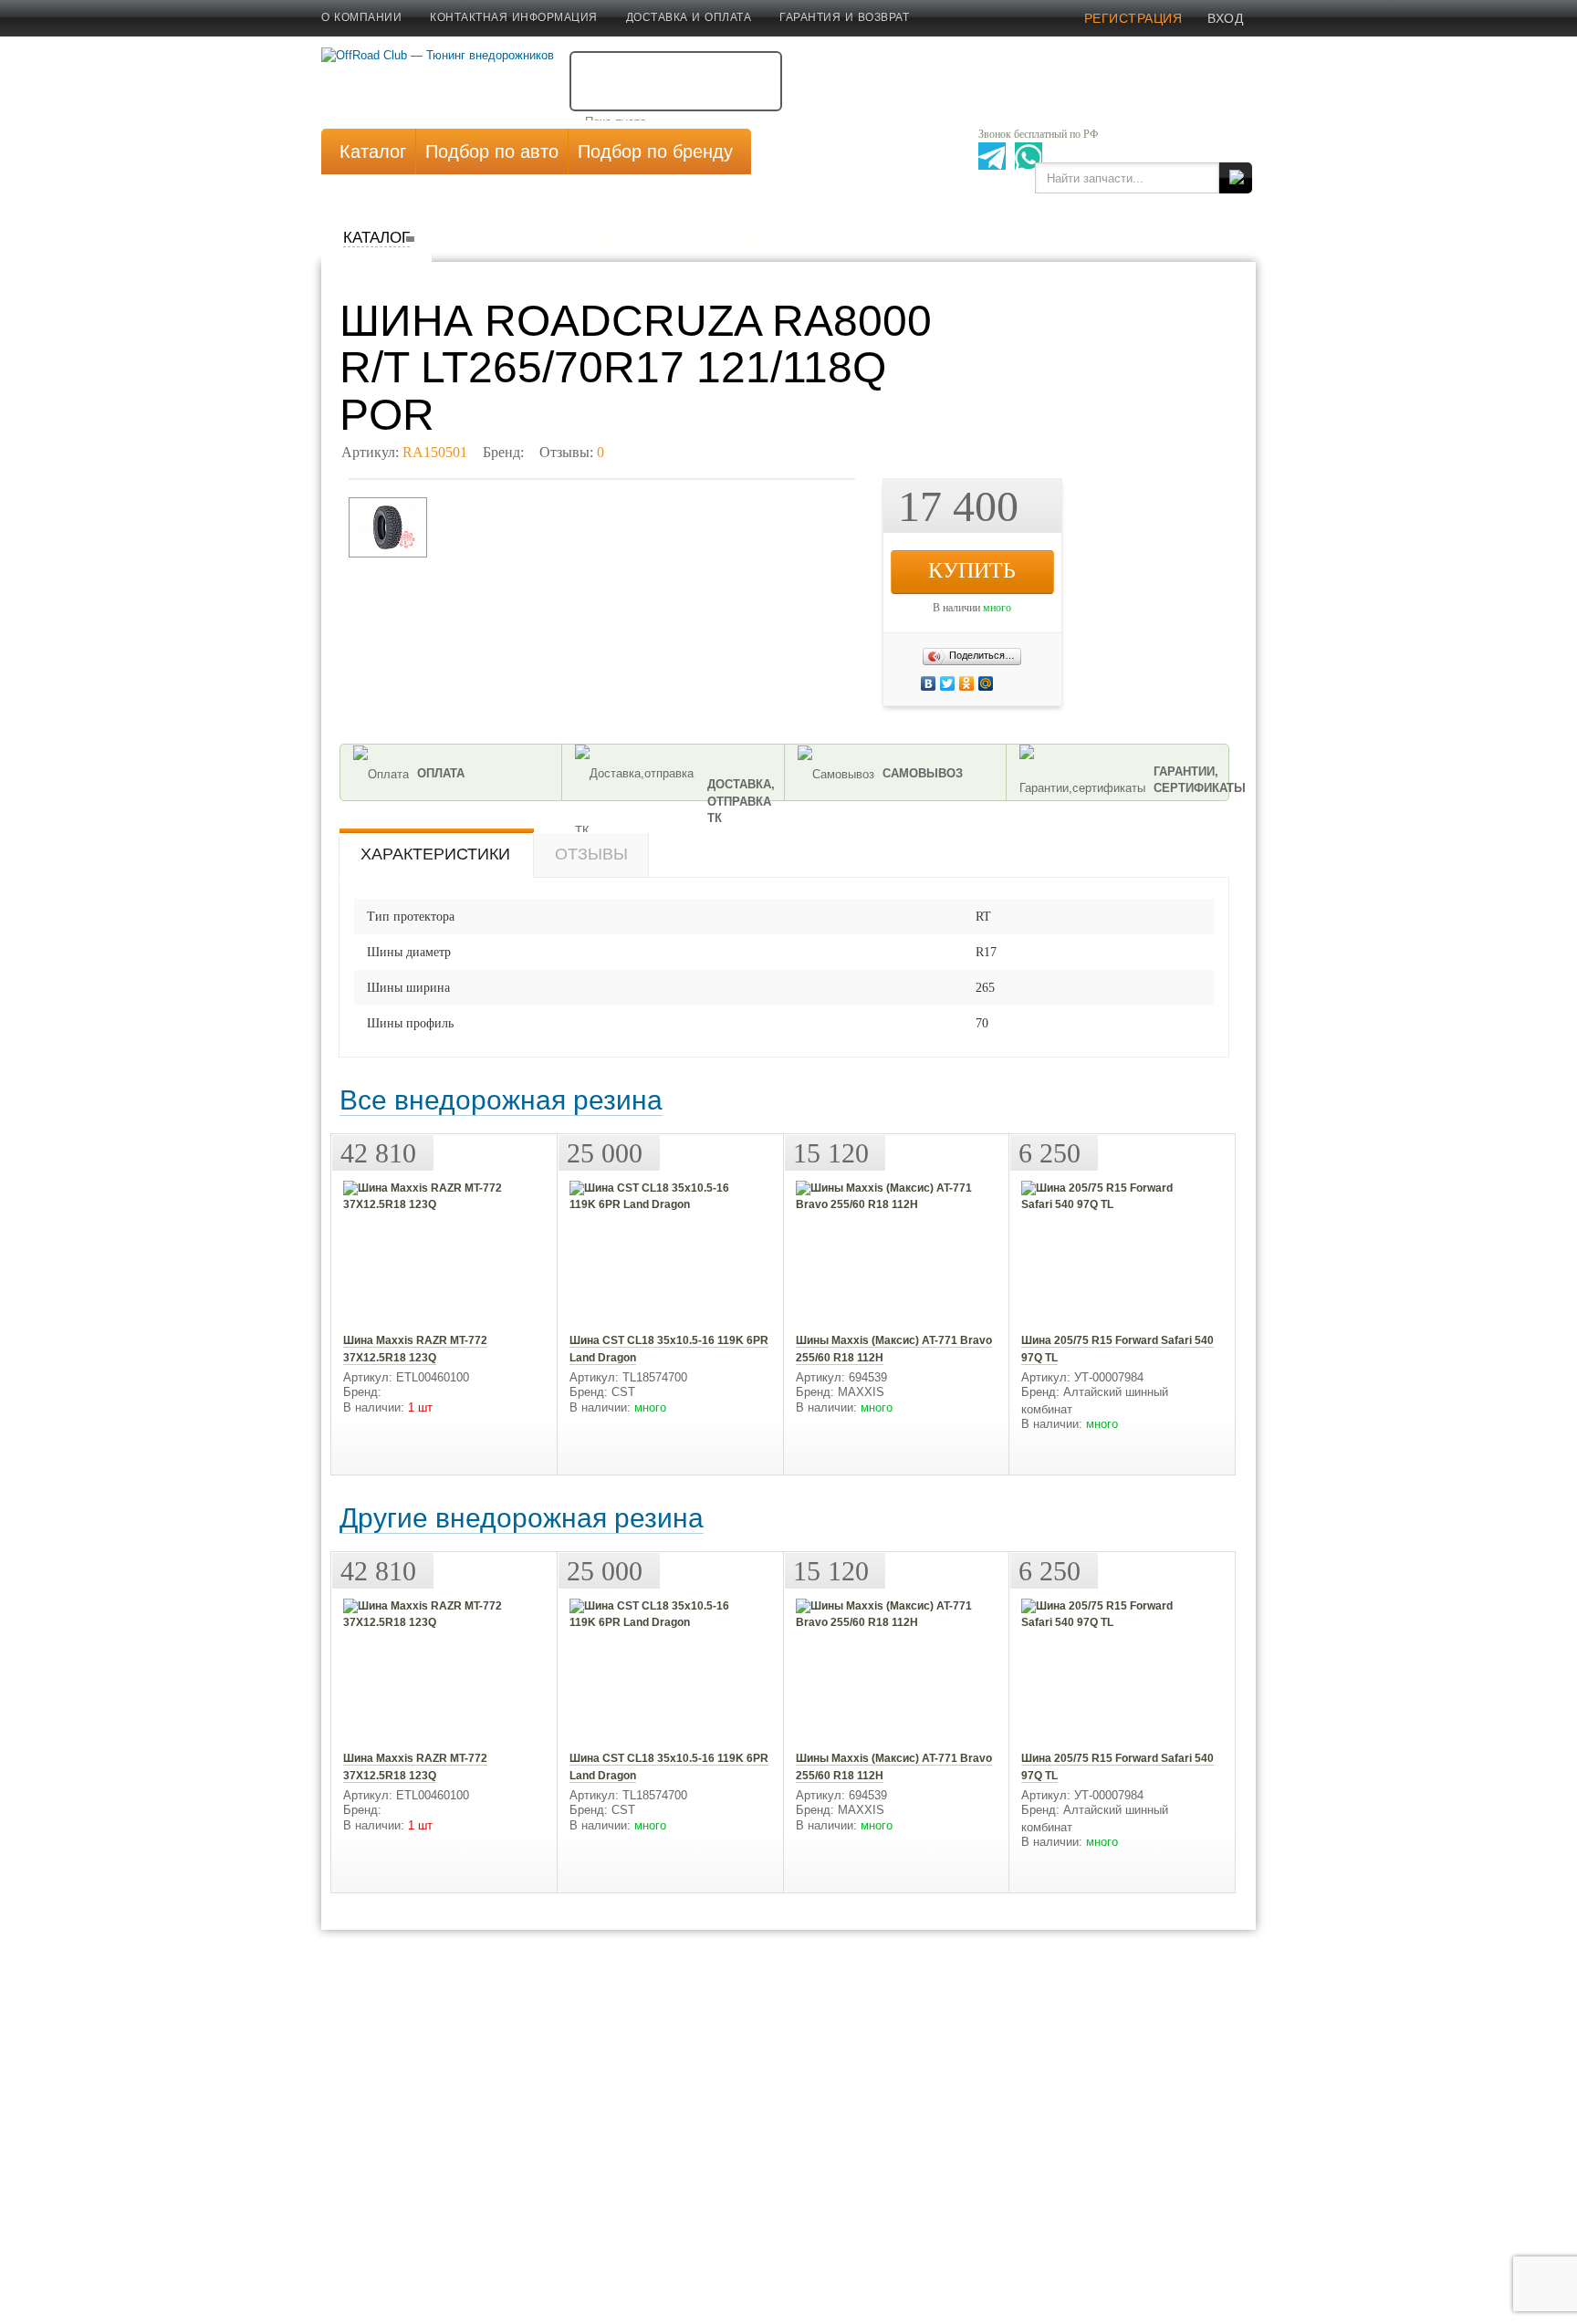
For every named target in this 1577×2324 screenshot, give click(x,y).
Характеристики (435, 854)
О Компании (361, 17)
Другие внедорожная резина (522, 1518)
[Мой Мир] (1018, 683)
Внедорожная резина (762, 238)
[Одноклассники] (1013, 683)
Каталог (376, 238)
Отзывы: (572, 452)
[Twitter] (1009, 683)
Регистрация (1133, 18)
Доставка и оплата (689, 17)
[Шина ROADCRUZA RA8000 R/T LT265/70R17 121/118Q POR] (388, 527)
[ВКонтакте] (1004, 683)
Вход (1225, 18)
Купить (972, 570)
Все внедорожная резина (501, 1100)
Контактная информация (514, 17)
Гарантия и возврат (844, 17)
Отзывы (591, 854)
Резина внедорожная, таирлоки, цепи (568, 238)
